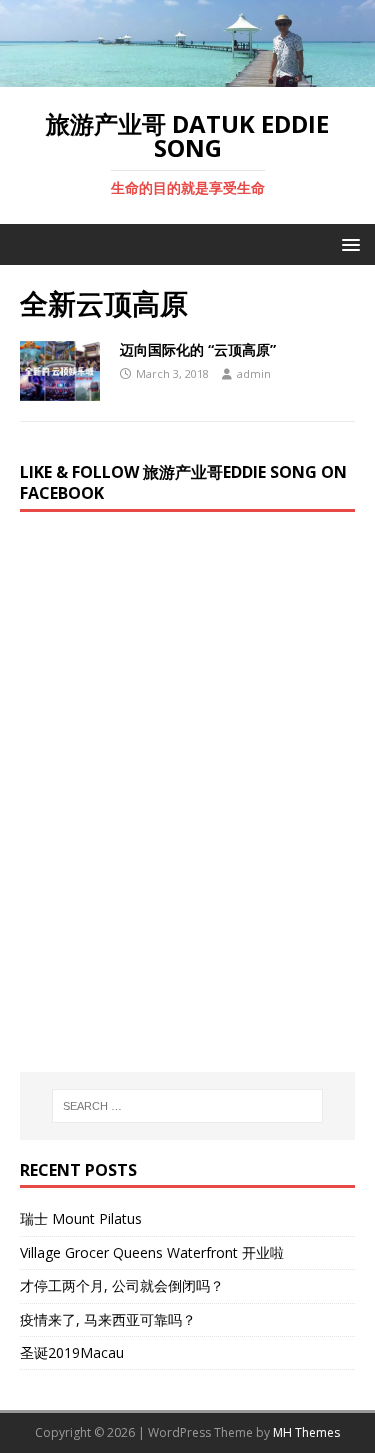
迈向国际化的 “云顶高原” (198, 349)
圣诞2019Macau (72, 1352)
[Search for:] (188, 1106)
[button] (347, 243)
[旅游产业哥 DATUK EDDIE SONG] (187, 74)
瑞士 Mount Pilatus (81, 1218)
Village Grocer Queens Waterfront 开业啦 (152, 1252)
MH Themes (306, 1432)
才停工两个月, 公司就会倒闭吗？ (122, 1285)
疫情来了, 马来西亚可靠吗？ (108, 1319)
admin (254, 373)
